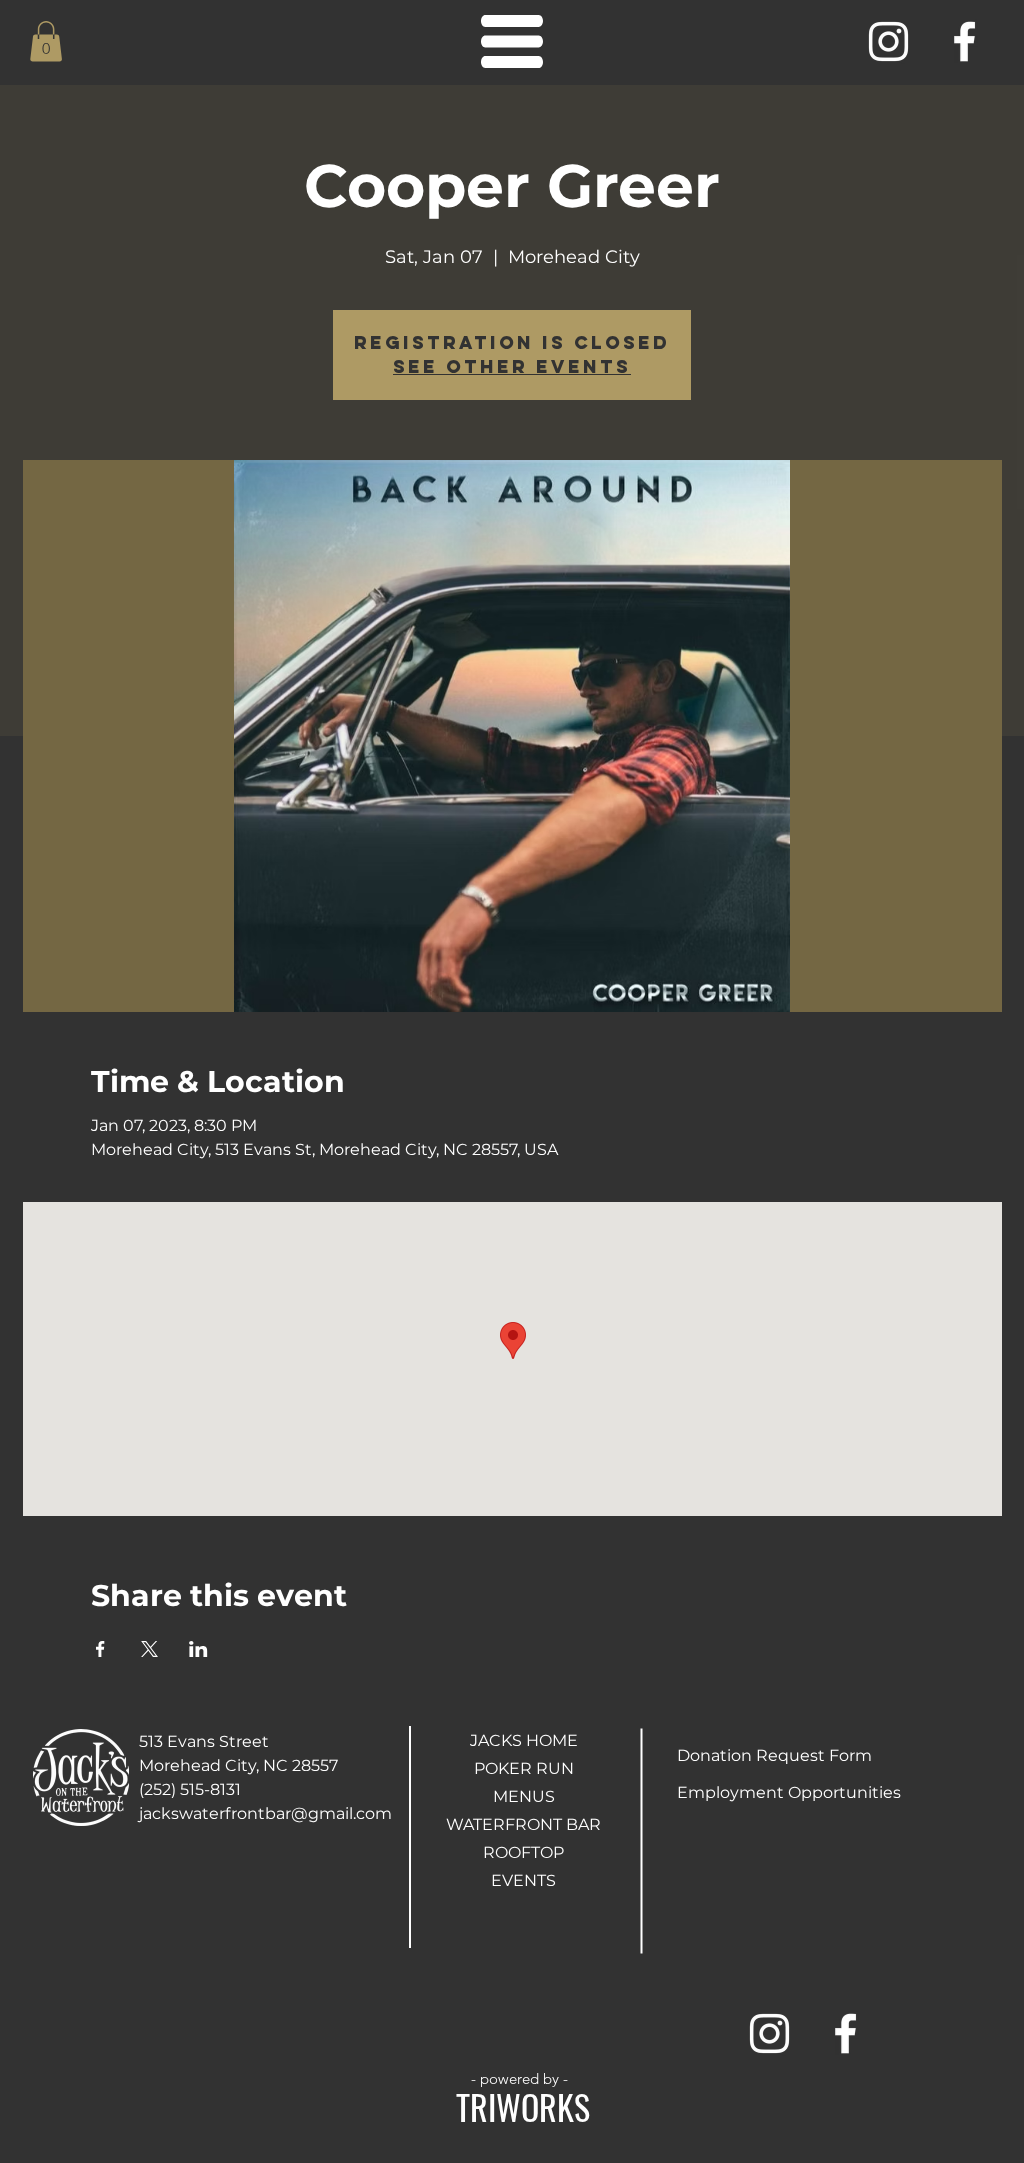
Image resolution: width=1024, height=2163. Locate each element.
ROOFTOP (523, 1852)
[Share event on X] (149, 1649)
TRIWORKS (523, 2106)
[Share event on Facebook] (100, 1649)
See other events (512, 366)
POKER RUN (524, 1768)
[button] (46, 41)
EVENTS (523, 1880)
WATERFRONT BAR (523, 1824)
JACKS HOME (524, 1740)
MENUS (524, 1796)
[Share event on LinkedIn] (198, 1649)
